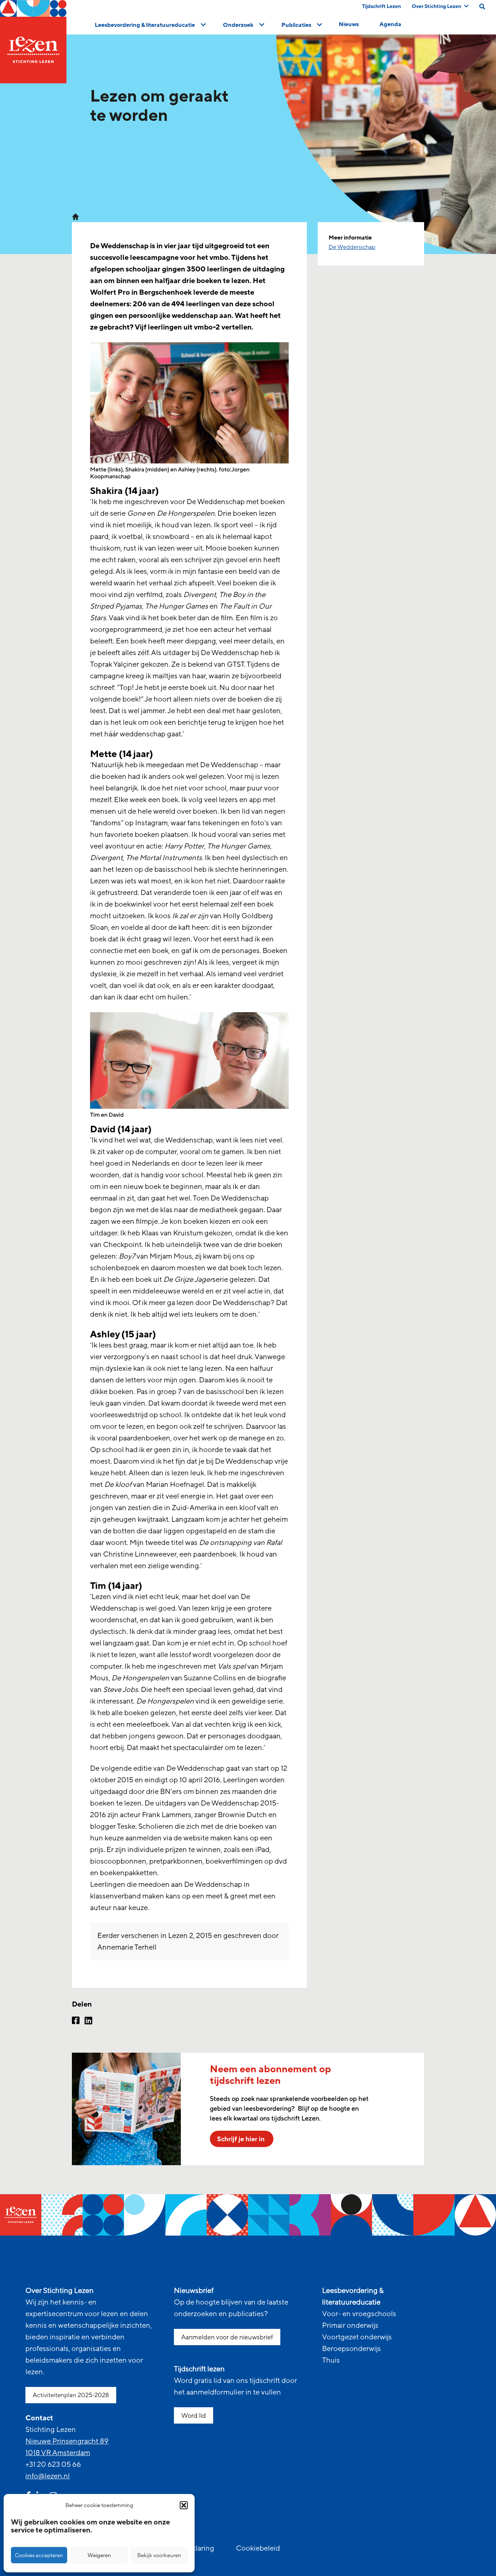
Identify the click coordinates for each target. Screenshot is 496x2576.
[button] (184, 2505)
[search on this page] (482, 7)
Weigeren (99, 2555)
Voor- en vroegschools (359, 2314)
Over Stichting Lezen (436, 6)
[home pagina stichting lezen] (76, 216)
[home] (33, 42)
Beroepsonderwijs (351, 2349)
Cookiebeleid (258, 2548)
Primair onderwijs (350, 2326)
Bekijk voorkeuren (159, 2555)
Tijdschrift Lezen (381, 6)
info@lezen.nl (48, 2476)
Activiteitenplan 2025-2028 (71, 2395)
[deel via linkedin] (88, 2021)
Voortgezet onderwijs (357, 2337)
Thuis (331, 2360)
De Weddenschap (352, 247)
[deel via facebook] (76, 2021)
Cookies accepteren (39, 2555)
